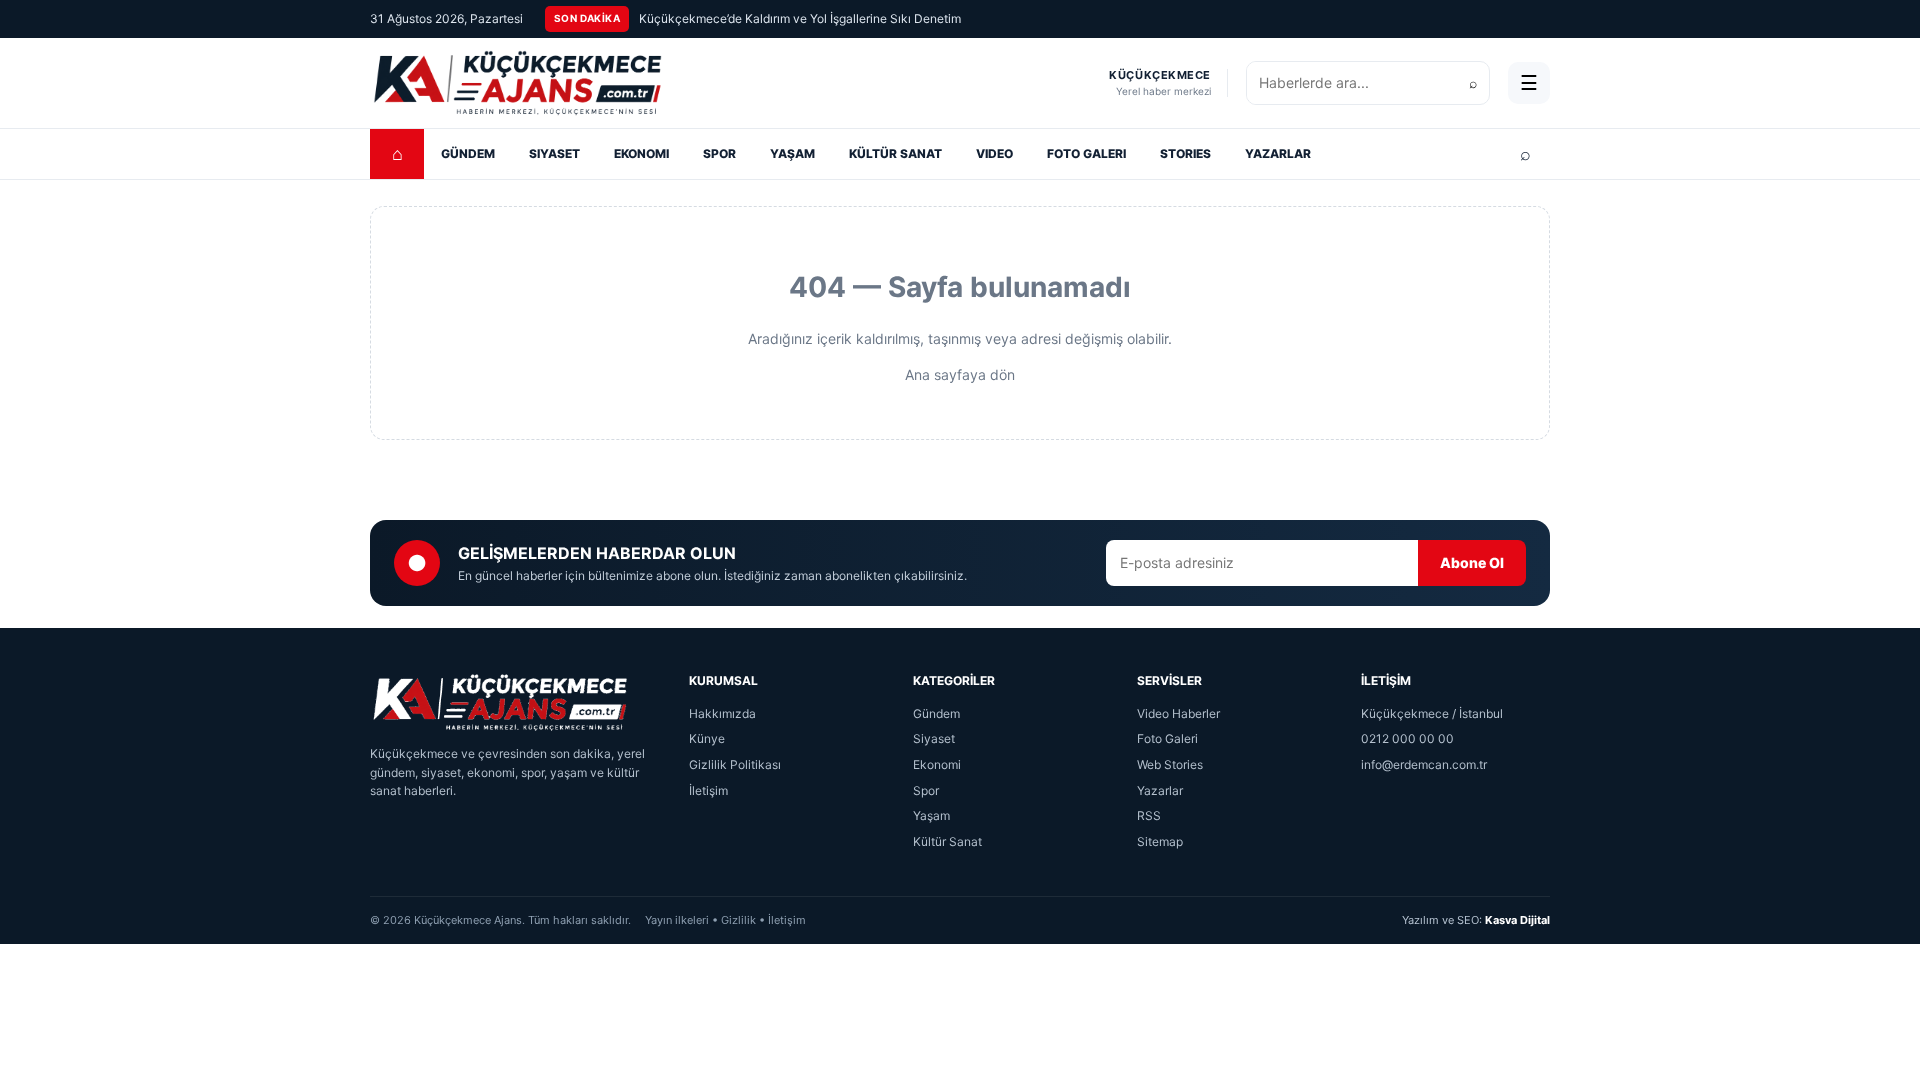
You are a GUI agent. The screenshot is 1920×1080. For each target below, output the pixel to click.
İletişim (708, 790)
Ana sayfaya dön (960, 374)
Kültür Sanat (947, 841)
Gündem (936, 713)
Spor (926, 790)
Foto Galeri (1167, 738)
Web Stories (1170, 764)
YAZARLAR (1278, 153)
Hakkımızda (722, 713)
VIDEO (994, 153)
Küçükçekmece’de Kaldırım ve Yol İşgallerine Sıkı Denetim (800, 18)
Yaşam (931, 815)
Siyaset (934, 738)
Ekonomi (937, 764)
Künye (707, 738)
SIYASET (554, 153)
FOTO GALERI (1086, 153)
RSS (1149, 815)
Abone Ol (1472, 562)
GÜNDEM (468, 153)
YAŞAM (792, 153)
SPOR (719, 153)
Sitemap (1160, 841)
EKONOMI (641, 153)
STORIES (1185, 153)
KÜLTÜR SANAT (895, 153)
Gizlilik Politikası (735, 764)
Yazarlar (1160, 790)
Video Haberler (1178, 713)
